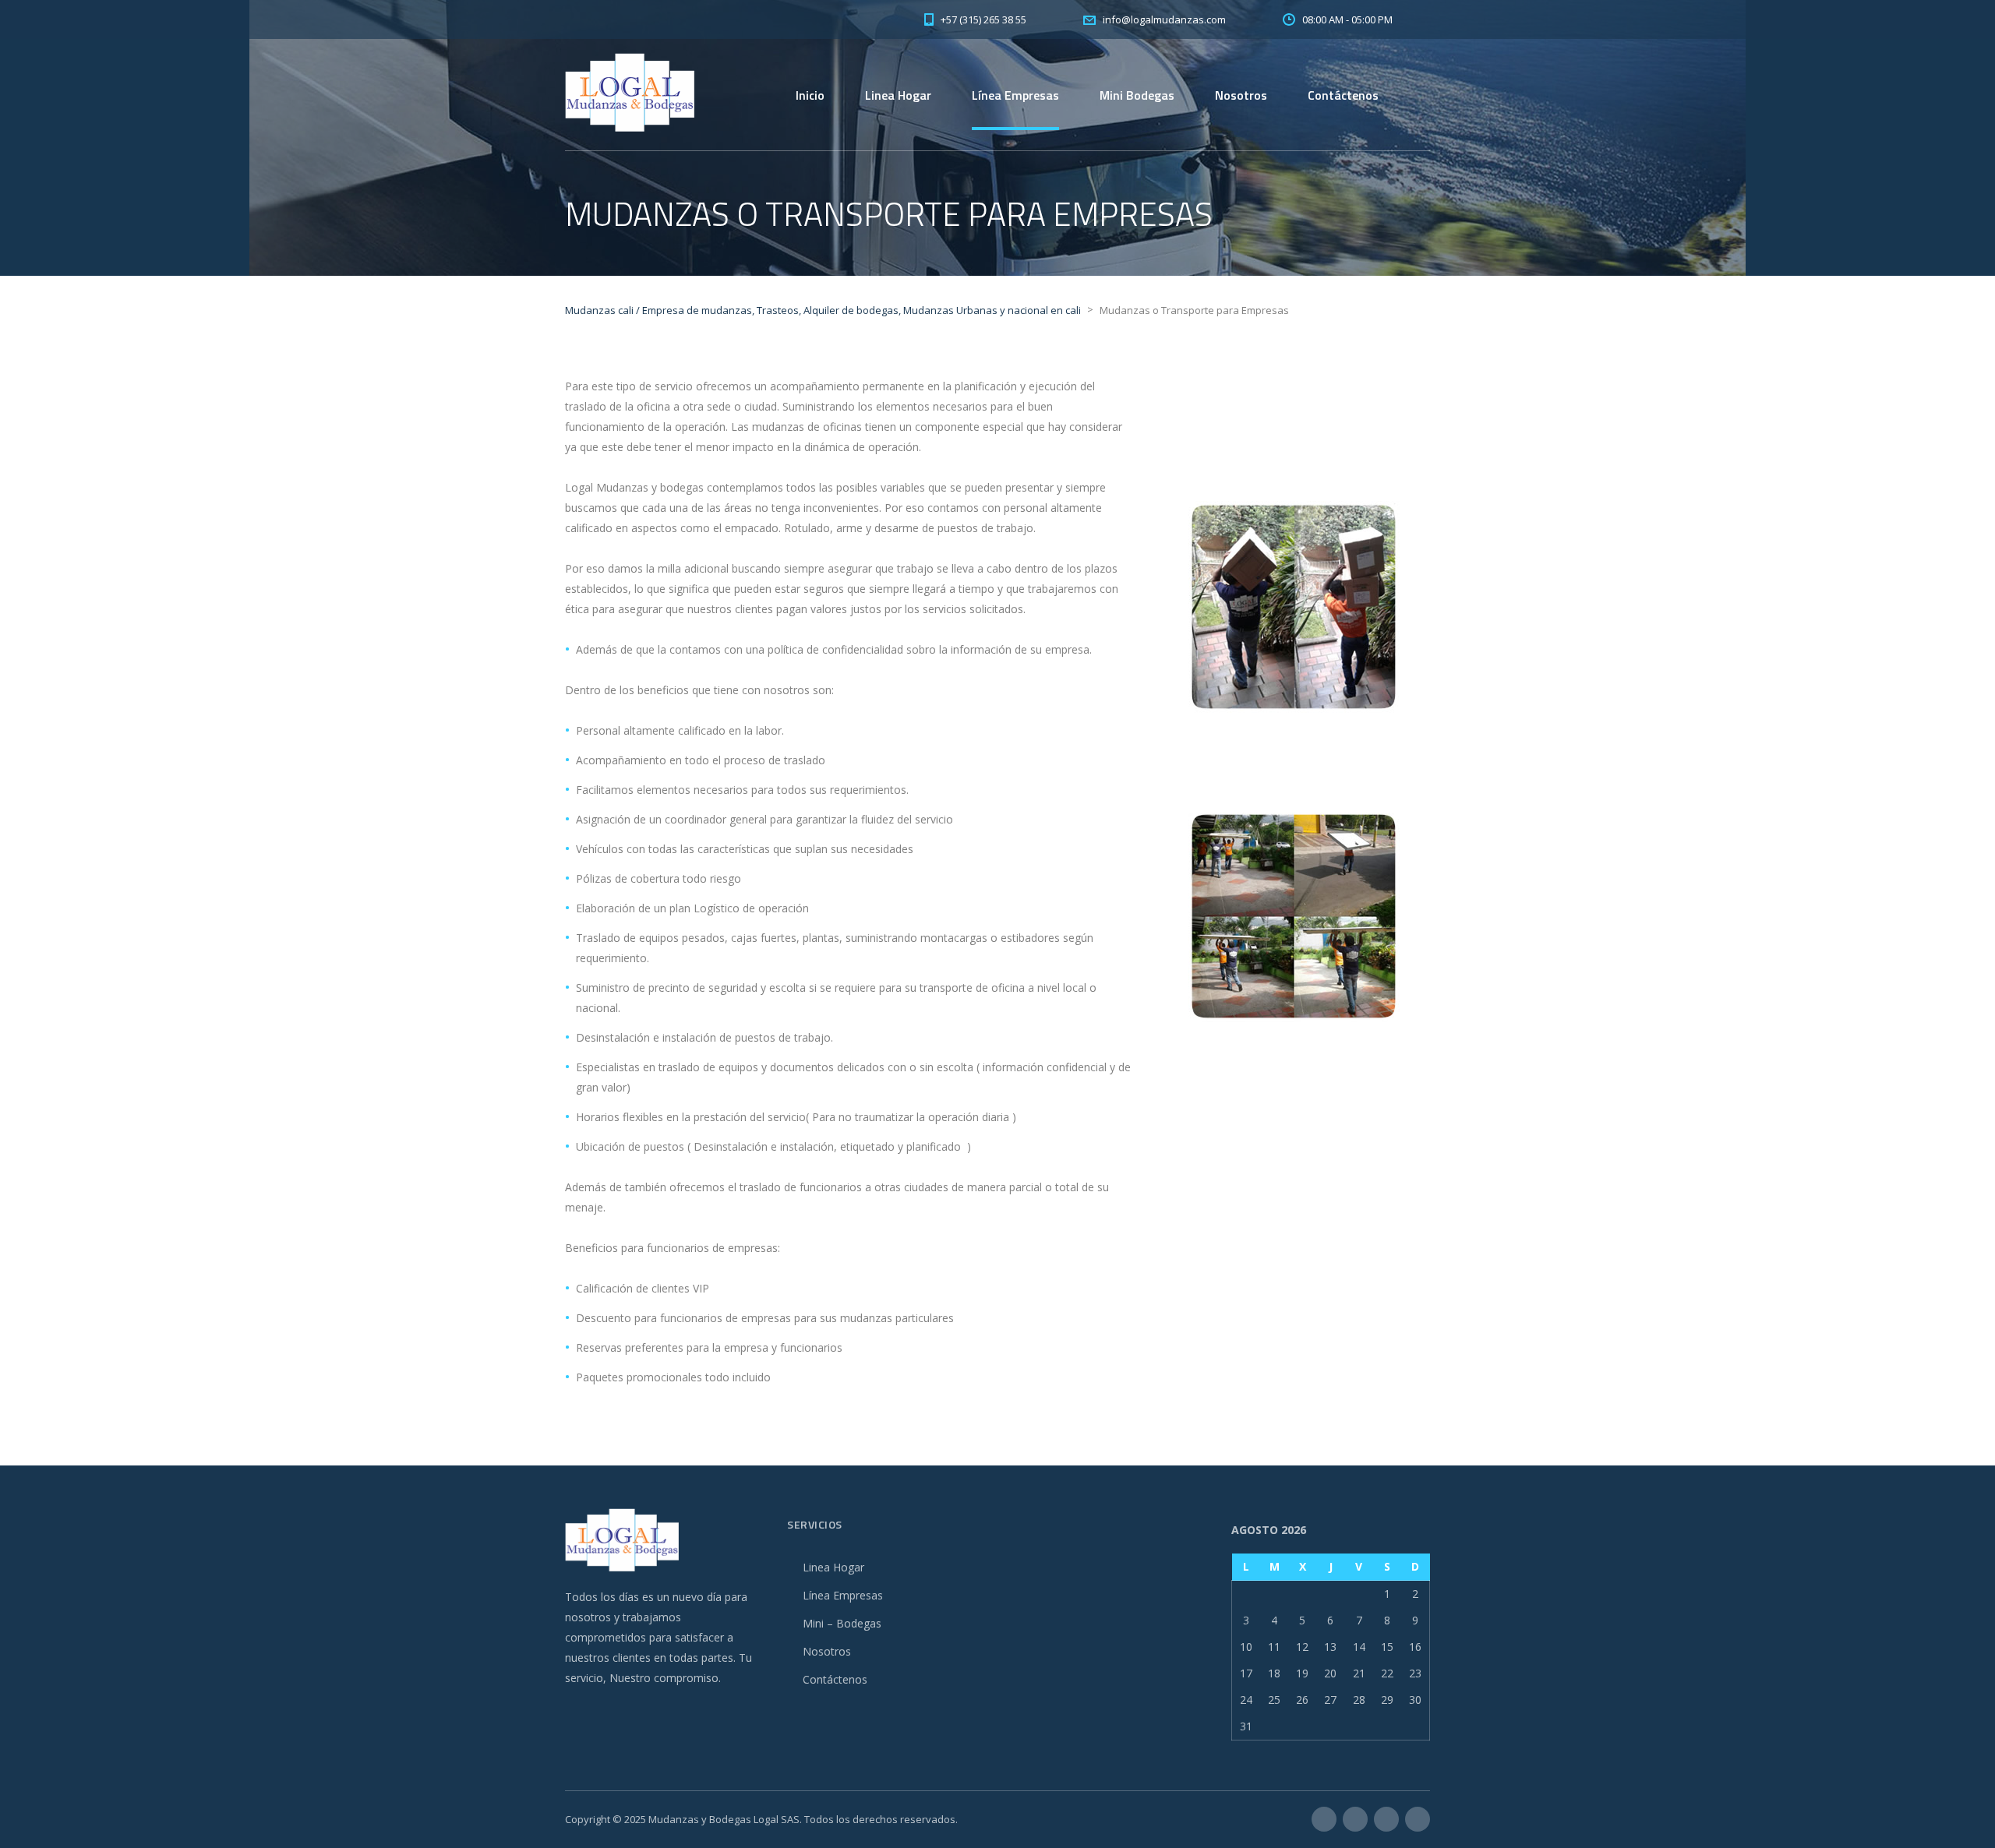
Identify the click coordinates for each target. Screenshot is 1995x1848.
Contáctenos (1343, 95)
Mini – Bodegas (842, 1623)
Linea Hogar (898, 95)
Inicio (810, 95)
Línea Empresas (1015, 95)
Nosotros (1241, 95)
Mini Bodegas (1137, 95)
